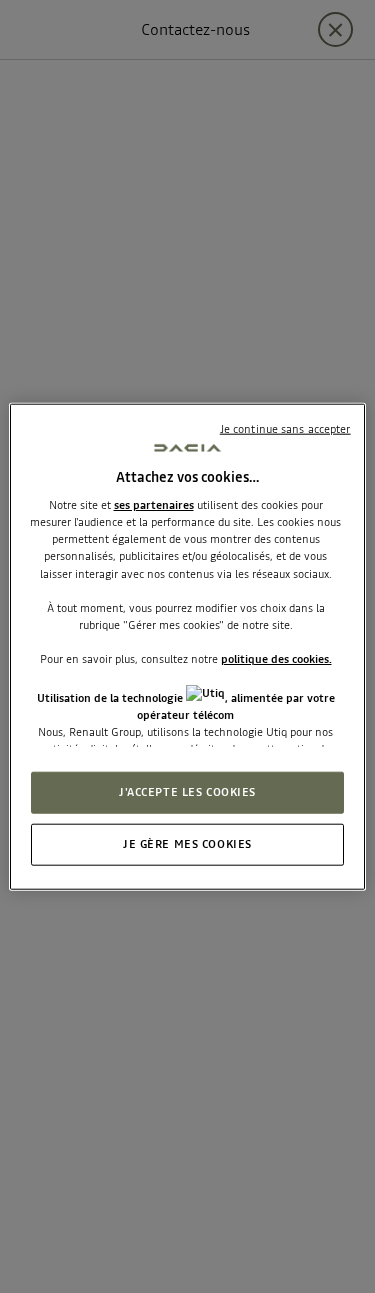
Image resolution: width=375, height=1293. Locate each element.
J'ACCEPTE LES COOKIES (187, 792)
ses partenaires (154, 505)
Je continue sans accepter (285, 428)
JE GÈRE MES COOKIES (187, 844)
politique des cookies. (276, 659)
